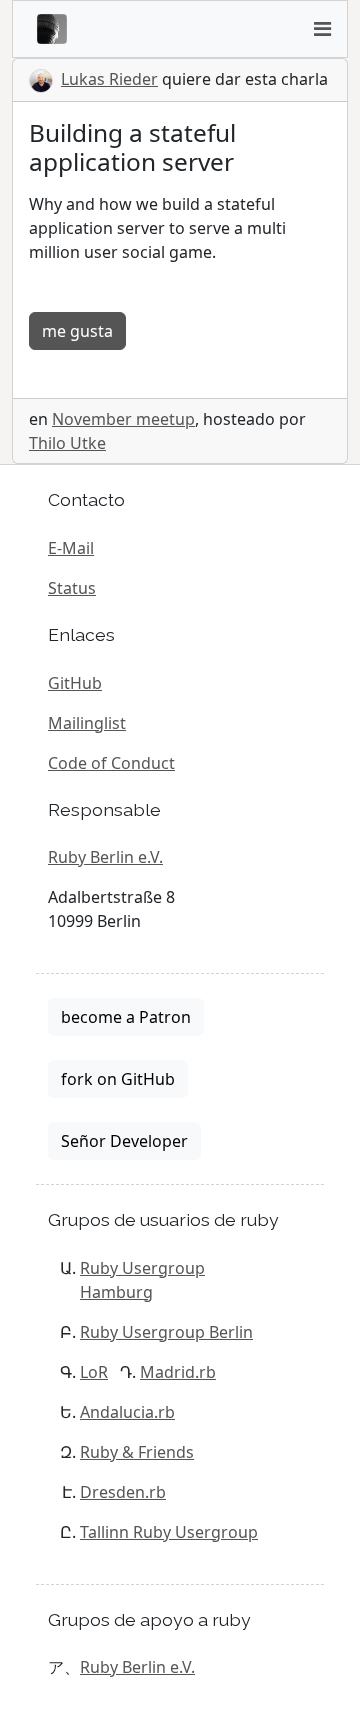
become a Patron (126, 1017)
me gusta (77, 331)
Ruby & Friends (137, 1452)
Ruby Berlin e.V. (105, 857)
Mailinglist (87, 723)
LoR (94, 1372)
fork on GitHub (118, 1079)
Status (72, 588)
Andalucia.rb (127, 1412)
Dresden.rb (123, 1492)
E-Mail (71, 548)
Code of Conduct (111, 763)
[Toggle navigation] (322, 29)
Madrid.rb (178, 1372)
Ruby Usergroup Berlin (166, 1332)
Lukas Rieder (109, 79)
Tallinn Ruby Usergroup (169, 1532)
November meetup (123, 419)
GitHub (75, 683)
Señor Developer (124, 1141)
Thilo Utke (67, 443)
